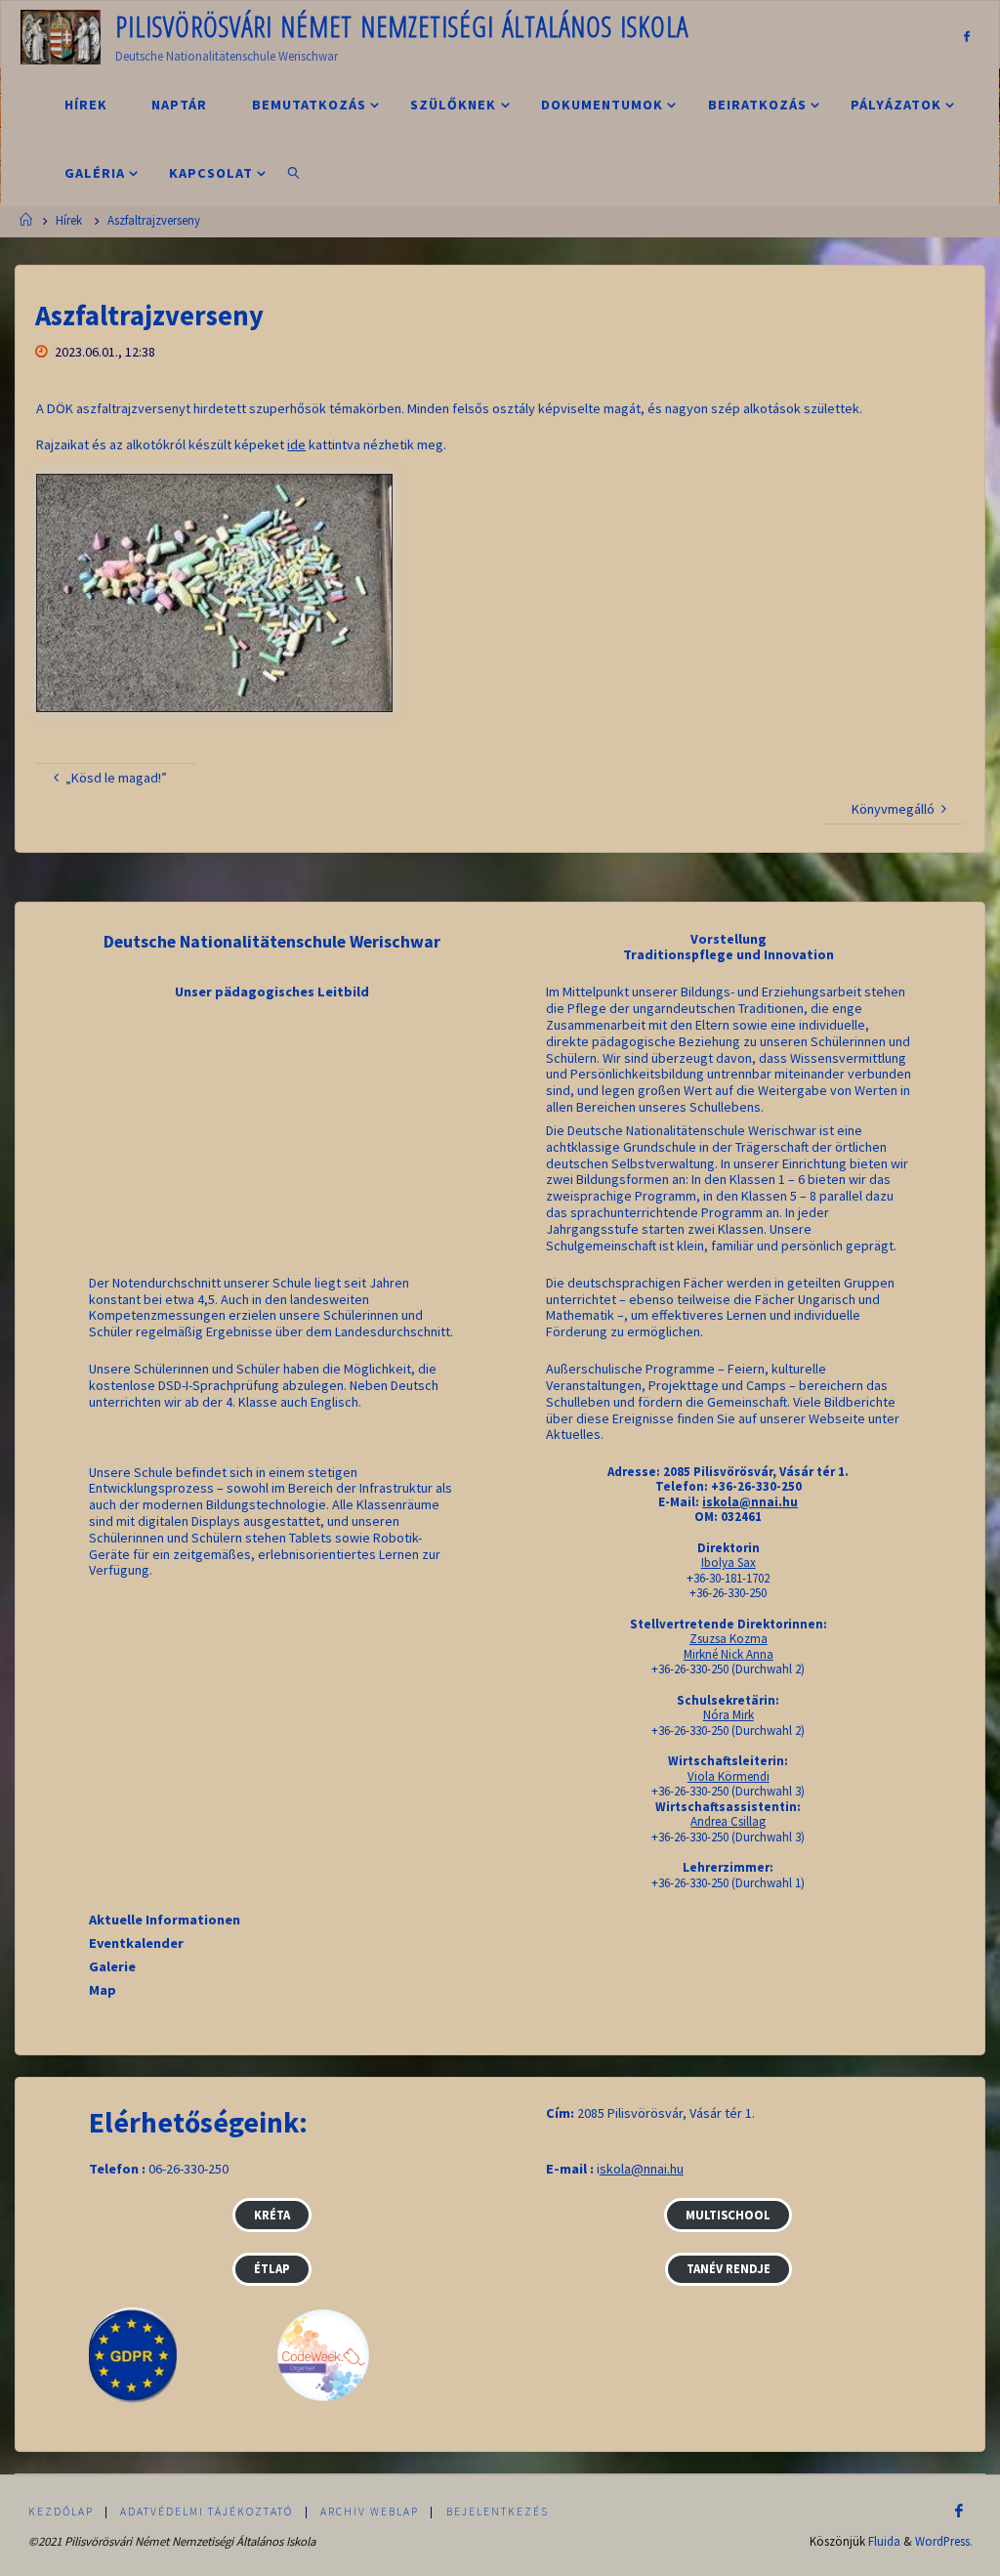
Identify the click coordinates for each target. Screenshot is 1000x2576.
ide (296, 444)
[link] (294, 172)
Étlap (272, 2268)
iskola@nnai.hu (750, 1502)
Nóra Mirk (729, 1715)
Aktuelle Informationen (165, 1920)
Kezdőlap (61, 2512)
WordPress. (944, 2541)
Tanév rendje (729, 2268)
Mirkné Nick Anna (729, 1654)
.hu (675, 2169)
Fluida (884, 2541)
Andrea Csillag (728, 1821)
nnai (655, 2169)
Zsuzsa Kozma (729, 1639)
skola (615, 2169)
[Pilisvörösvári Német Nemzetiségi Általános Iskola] (61, 35)
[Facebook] (967, 36)
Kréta (272, 2215)
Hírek (69, 220)
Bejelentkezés (498, 2512)
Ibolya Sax (729, 1562)
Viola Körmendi (729, 1776)
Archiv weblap (370, 2512)
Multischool (728, 2215)
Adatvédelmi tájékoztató (207, 2512)
